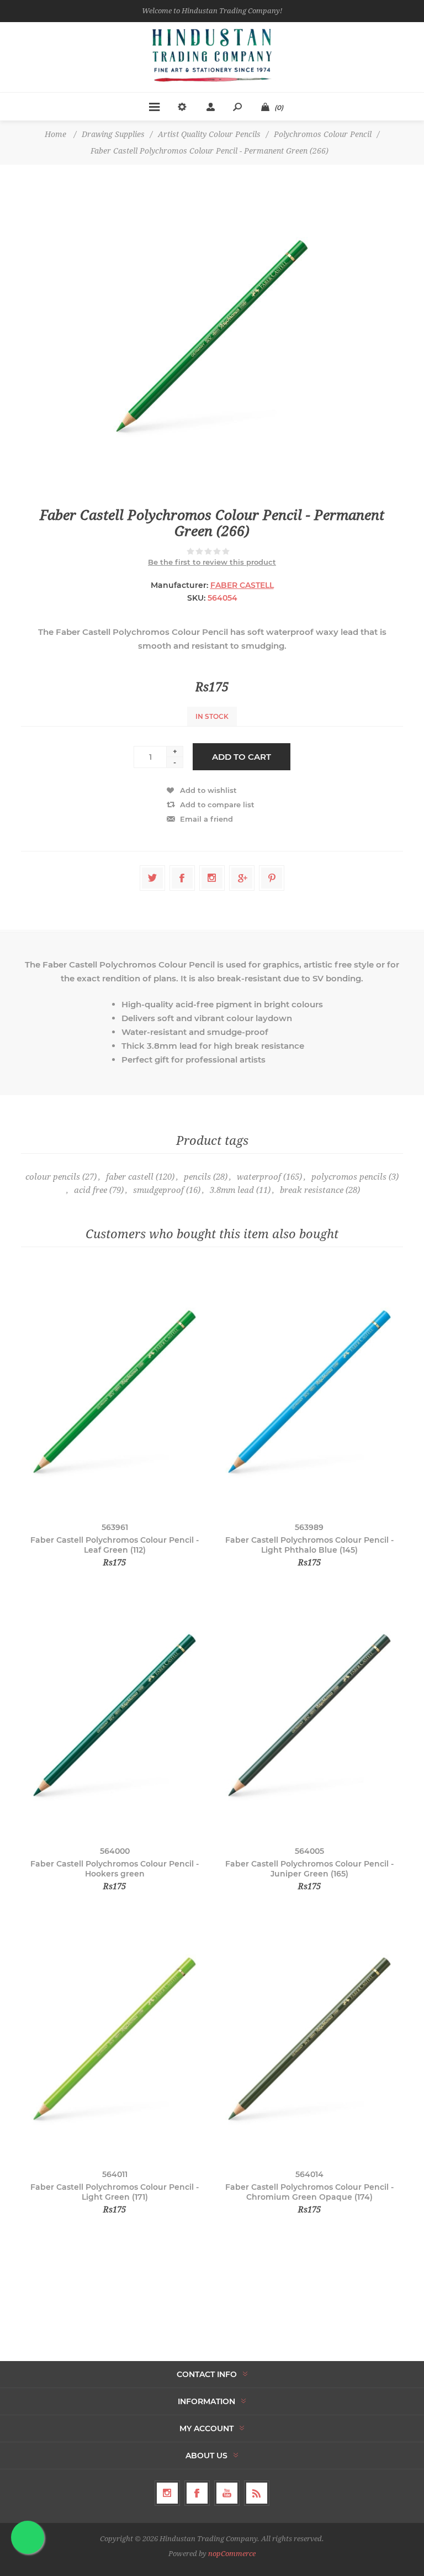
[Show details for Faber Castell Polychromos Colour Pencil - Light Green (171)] (115, 2039)
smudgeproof (158, 1190)
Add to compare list (217, 805)
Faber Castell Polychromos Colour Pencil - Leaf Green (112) (115, 1545)
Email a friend (206, 819)
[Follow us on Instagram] (167, 2493)
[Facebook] (197, 2493)
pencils (197, 1177)
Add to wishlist (208, 790)
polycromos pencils (349, 1177)
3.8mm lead (232, 1190)
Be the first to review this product (212, 562)
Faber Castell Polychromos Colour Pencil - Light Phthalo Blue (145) (309, 1545)
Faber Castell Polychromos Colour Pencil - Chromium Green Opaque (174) (309, 2192)
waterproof (259, 1177)
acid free (91, 1190)
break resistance (312, 1190)
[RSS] (257, 2493)
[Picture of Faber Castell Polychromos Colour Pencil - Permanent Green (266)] (212, 336)
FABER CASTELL (242, 585)
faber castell (130, 1177)
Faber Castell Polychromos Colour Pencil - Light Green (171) (115, 2192)
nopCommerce (232, 2554)
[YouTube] (227, 2493)
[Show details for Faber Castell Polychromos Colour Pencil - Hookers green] (115, 1715)
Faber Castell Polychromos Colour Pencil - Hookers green (115, 1869)
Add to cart (242, 757)
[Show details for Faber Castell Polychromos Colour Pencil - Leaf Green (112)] (115, 1392)
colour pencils (53, 1177)
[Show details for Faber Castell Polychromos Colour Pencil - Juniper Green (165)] (309, 1715)
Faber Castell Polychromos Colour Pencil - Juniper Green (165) (309, 1869)
